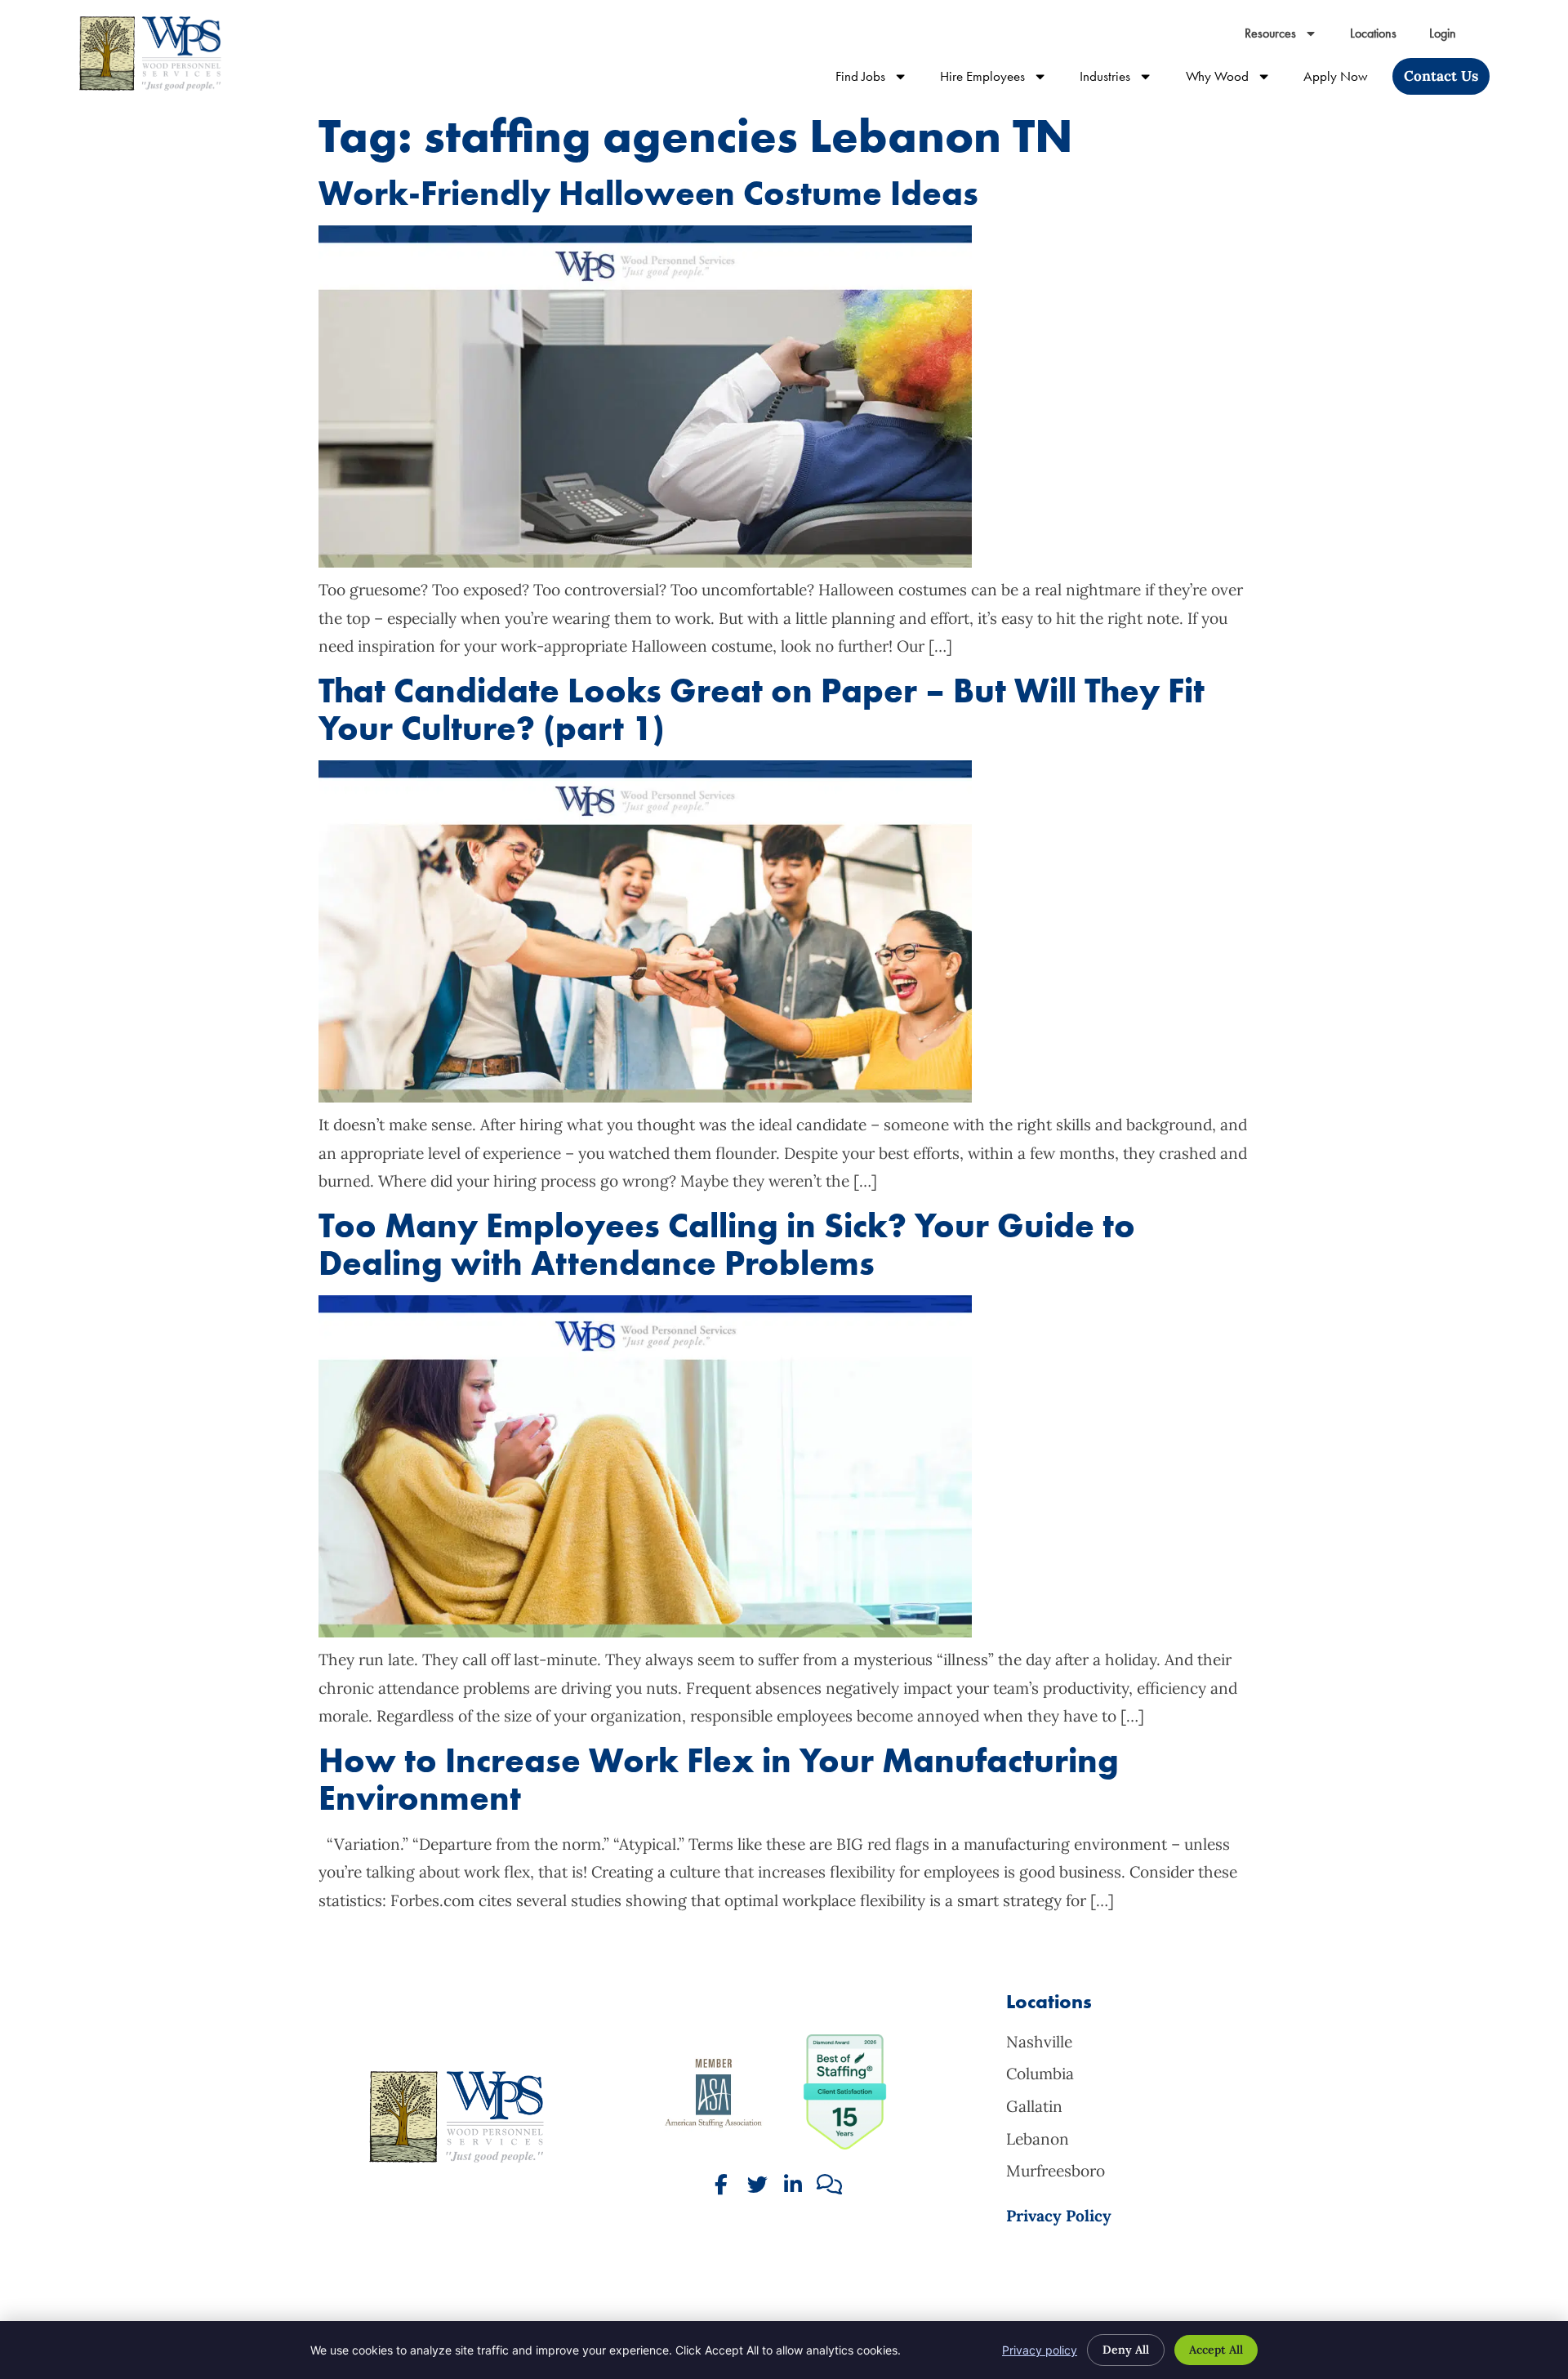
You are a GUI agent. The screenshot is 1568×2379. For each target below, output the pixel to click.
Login (1451, 37)
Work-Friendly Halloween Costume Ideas (648, 193)
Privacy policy (1040, 2350)
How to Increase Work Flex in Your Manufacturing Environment (719, 1779)
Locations (1381, 37)
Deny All (1126, 2350)
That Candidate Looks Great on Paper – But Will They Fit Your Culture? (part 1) (762, 709)
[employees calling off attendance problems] (645, 1632)
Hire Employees (1002, 80)
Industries (1124, 80)
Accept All (1216, 2350)
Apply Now (1344, 80)
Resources (1289, 37)
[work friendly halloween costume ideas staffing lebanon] (645, 562)
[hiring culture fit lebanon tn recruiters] (645, 1097)
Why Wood (1236, 80)
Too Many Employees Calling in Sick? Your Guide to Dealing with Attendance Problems (727, 1244)
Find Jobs (880, 80)
